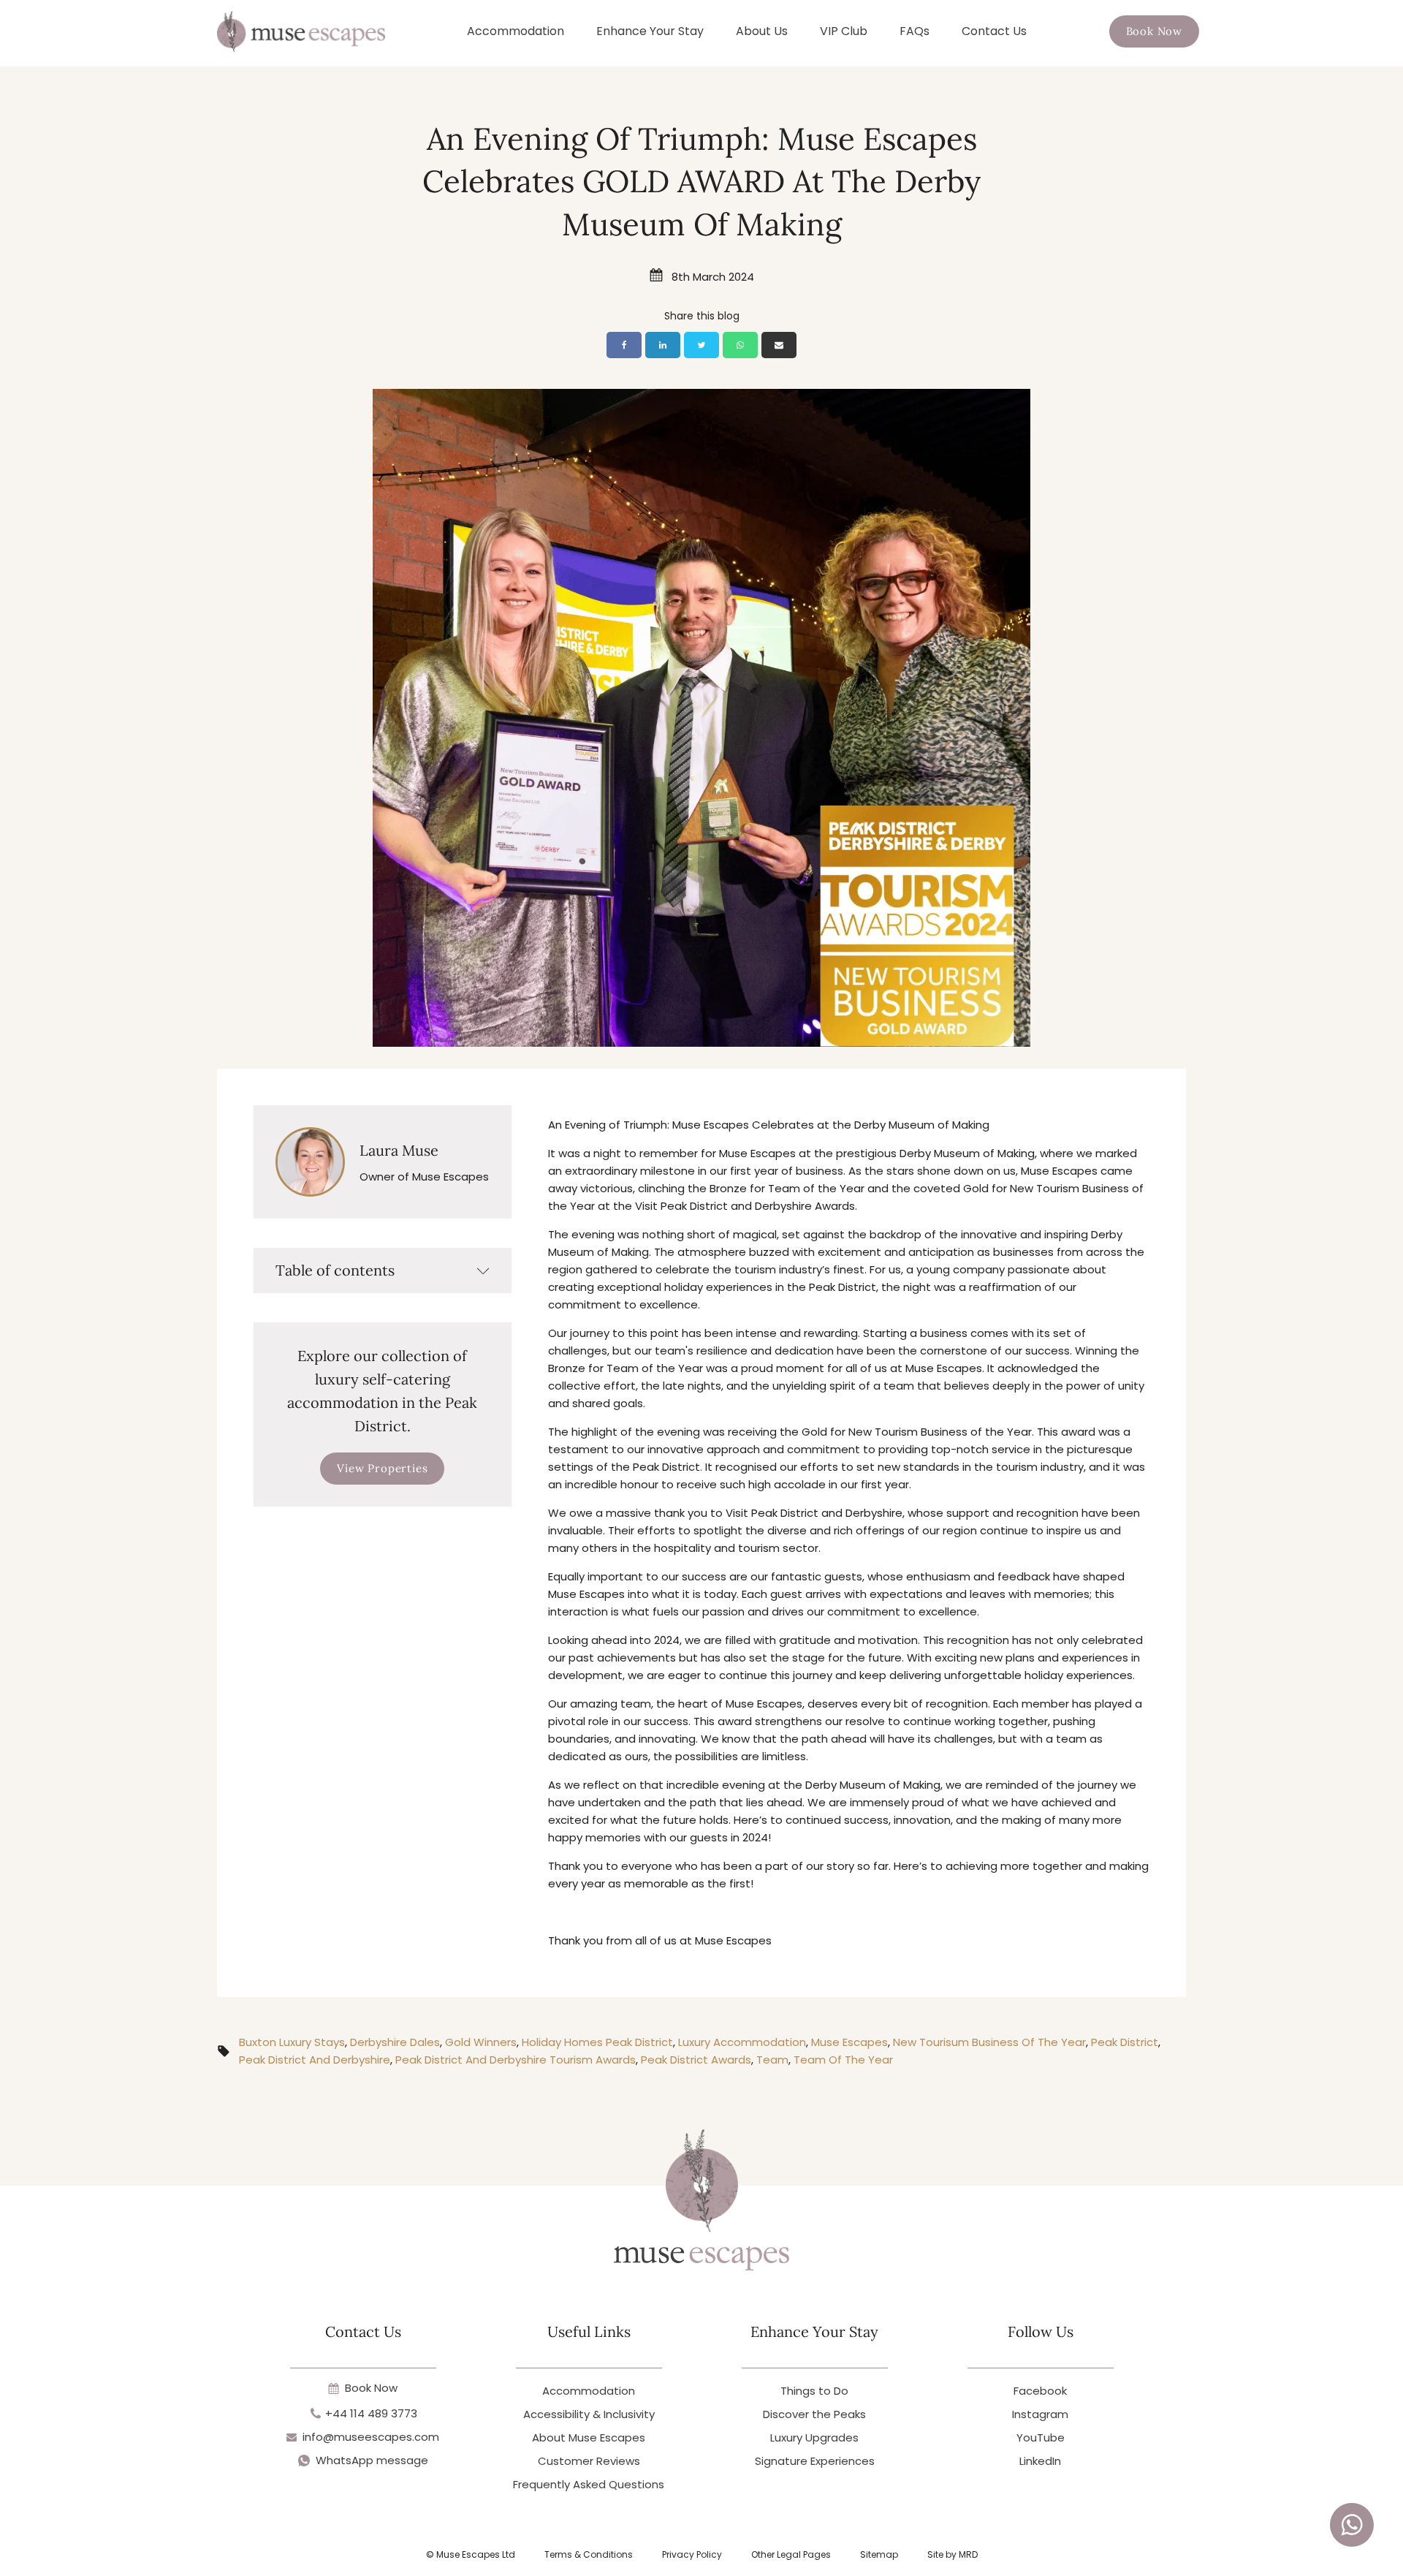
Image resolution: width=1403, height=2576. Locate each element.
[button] (1154, 31)
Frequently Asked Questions (589, 2484)
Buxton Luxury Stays (292, 2042)
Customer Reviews (589, 2461)
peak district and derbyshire (315, 2060)
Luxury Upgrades (814, 2437)
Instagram (1040, 2414)
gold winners (481, 2042)
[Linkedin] (663, 345)
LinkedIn (1040, 2461)
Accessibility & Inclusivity (589, 2414)
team (772, 2060)
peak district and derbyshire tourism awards (516, 2060)
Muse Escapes (849, 2042)
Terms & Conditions (589, 2554)
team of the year (843, 2060)
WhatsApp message (372, 2460)
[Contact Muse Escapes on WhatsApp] (1352, 2525)
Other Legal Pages (791, 2554)
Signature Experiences (815, 2461)
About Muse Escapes (589, 2437)
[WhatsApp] (740, 345)
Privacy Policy (692, 2554)
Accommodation (516, 31)
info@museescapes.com (371, 2437)
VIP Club (844, 31)
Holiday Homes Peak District (597, 2042)
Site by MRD (953, 2554)
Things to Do (814, 2391)
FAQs (915, 31)
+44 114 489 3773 (371, 2413)
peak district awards (696, 2060)
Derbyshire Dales (395, 2042)
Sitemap (879, 2554)
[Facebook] (624, 345)
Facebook (1040, 2391)
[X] (701, 345)
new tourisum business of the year (989, 2042)
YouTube (1041, 2437)
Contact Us (994, 31)
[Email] (779, 345)
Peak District (1125, 2042)
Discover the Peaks (814, 2414)
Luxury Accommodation (742, 2042)
